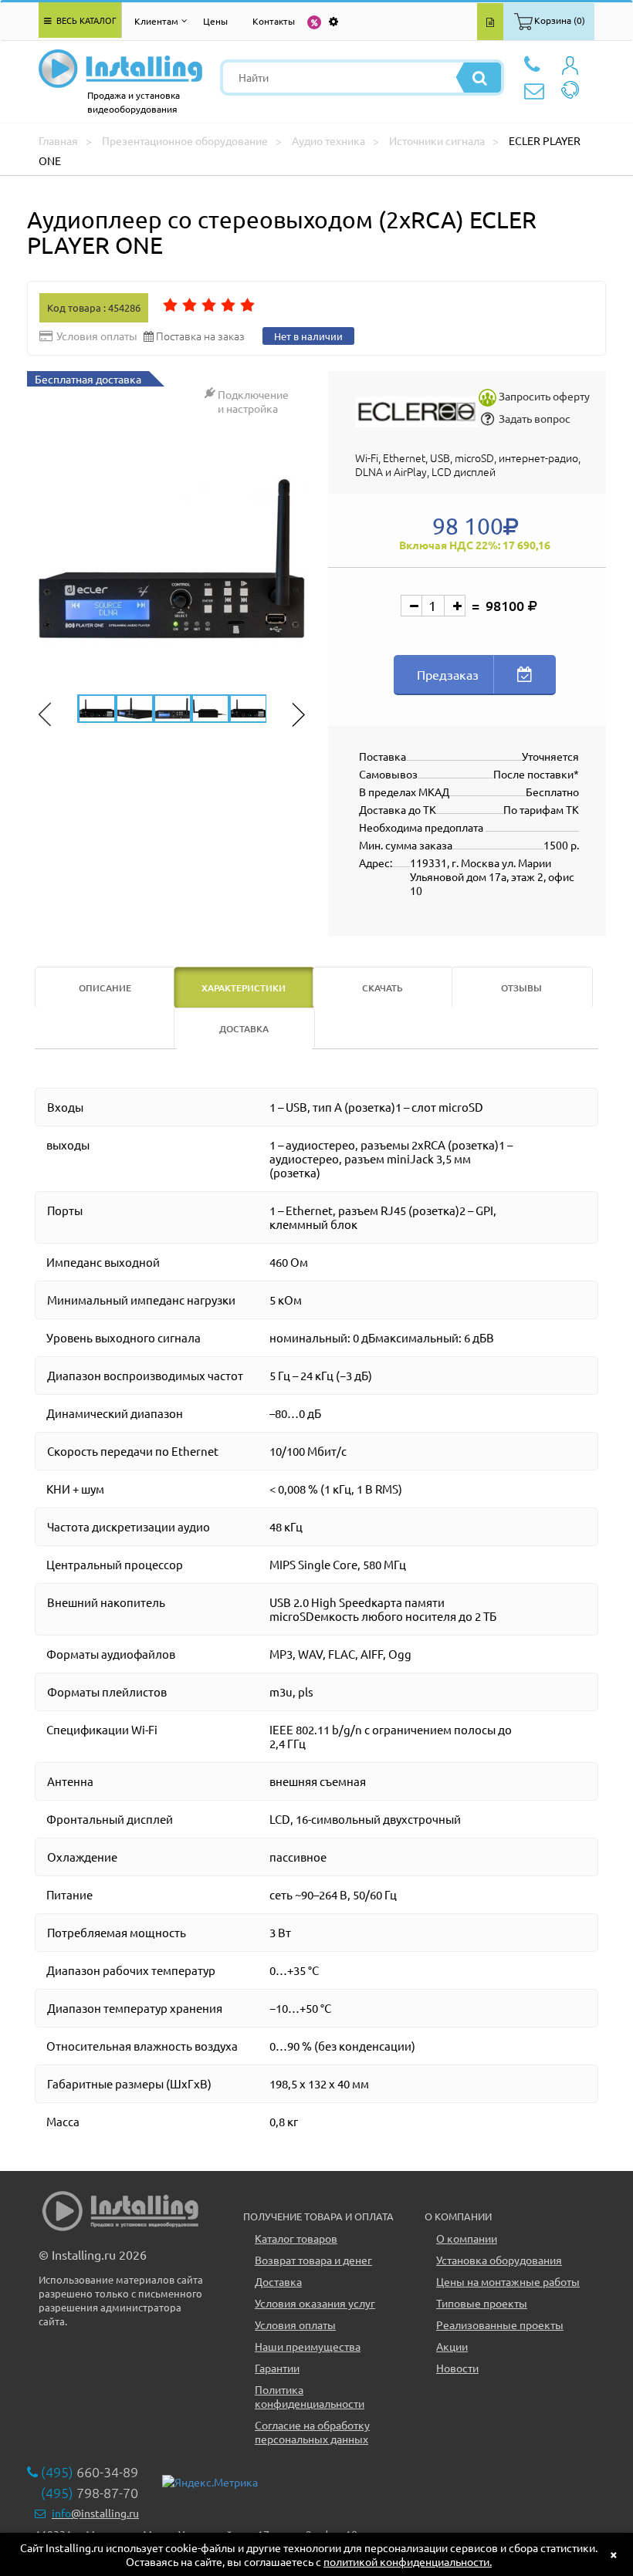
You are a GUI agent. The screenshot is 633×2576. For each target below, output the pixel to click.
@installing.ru (95, 2513)
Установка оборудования (499, 2260)
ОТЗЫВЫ (521, 988)
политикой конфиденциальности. (408, 2561)
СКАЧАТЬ (383, 988)
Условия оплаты (295, 2324)
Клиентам (156, 21)
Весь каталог (85, 20)
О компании (467, 2238)
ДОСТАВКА (244, 1029)
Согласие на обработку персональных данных (312, 2432)
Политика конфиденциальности (310, 2396)
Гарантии (277, 2368)
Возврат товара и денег (313, 2260)
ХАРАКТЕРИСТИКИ (244, 988)
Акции (452, 2346)
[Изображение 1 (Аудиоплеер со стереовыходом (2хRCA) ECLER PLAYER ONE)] (172, 559)
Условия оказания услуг (315, 2303)
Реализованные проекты (500, 2324)
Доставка (278, 2281)
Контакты (274, 21)
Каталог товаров (296, 2238)
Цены (215, 21)
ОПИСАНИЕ (105, 988)
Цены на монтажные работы (508, 2281)
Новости (457, 2368)
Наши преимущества (308, 2346)
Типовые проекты (482, 2303)
